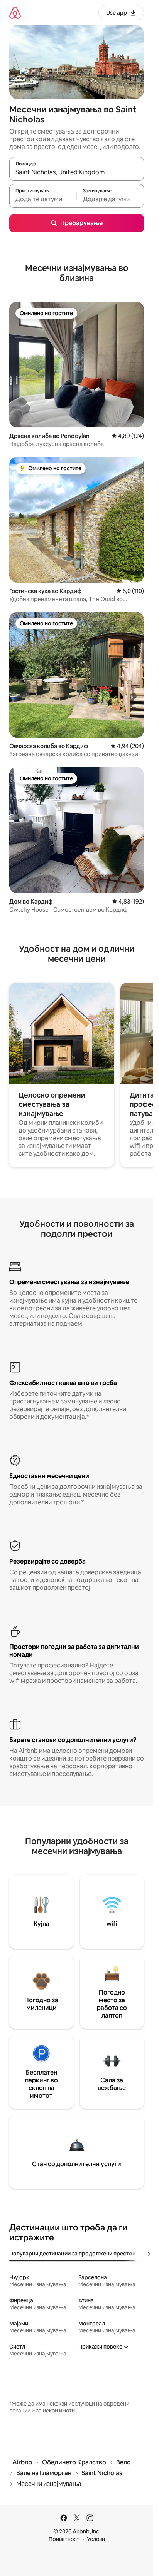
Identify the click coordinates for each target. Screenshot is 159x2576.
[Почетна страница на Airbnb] (15, 13)
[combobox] (77, 172)
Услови (96, 2539)
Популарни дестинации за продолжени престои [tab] (72, 2254)
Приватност (64, 2539)
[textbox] (43, 199)
